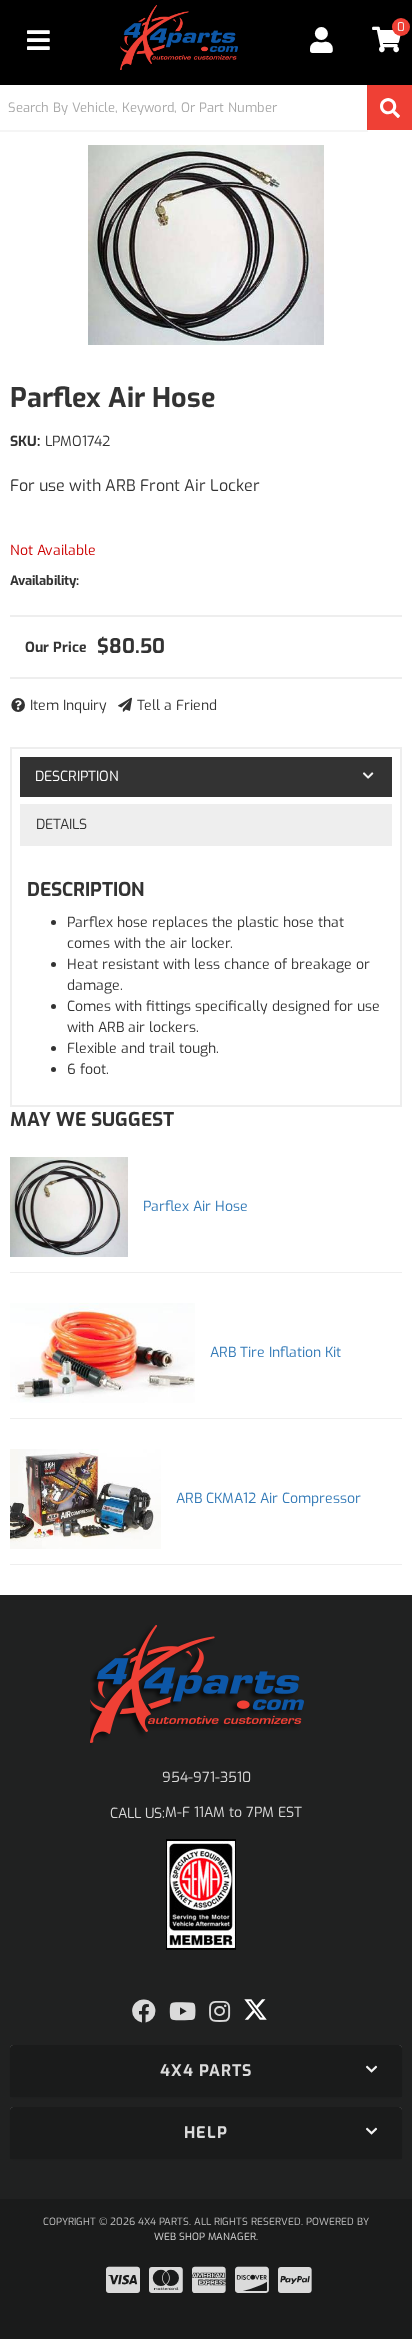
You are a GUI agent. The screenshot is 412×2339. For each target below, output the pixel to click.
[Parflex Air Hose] (206, 245)
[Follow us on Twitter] (255, 2010)
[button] (206, 107)
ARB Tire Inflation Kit (275, 1352)
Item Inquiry (68, 705)
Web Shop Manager (205, 2236)
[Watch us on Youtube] (182, 2012)
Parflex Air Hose (195, 1206)
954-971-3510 (206, 1777)
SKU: (25, 441)
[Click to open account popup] (322, 40)
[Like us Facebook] (144, 2012)
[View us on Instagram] (219, 2012)
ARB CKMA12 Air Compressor (268, 1498)
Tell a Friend (177, 705)
